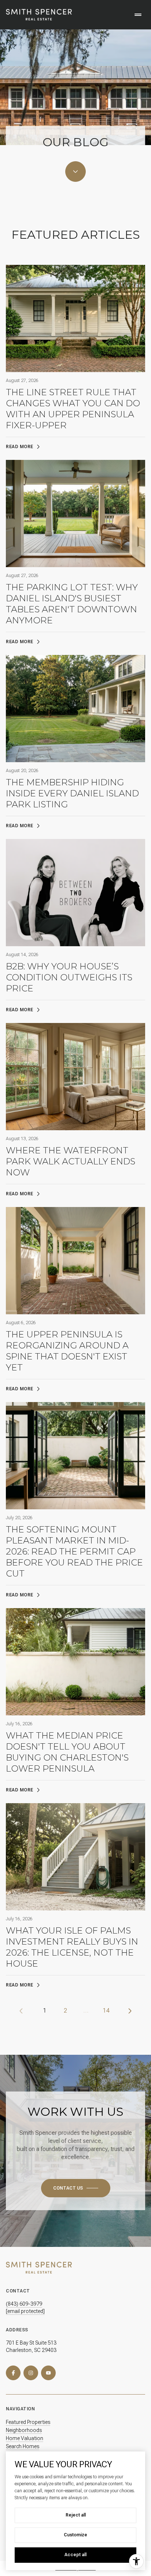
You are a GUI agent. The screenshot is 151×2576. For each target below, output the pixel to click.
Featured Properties (28, 2422)
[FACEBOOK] (13, 2373)
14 (106, 2011)
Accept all (75, 2555)
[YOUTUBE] (48, 2373)
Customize (75, 2535)
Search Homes (23, 2446)
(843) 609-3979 (24, 2304)
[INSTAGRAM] (31, 2373)
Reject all (76, 2515)
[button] (76, 2188)
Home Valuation (25, 2438)
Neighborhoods (24, 2430)
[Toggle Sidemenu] (138, 15)
